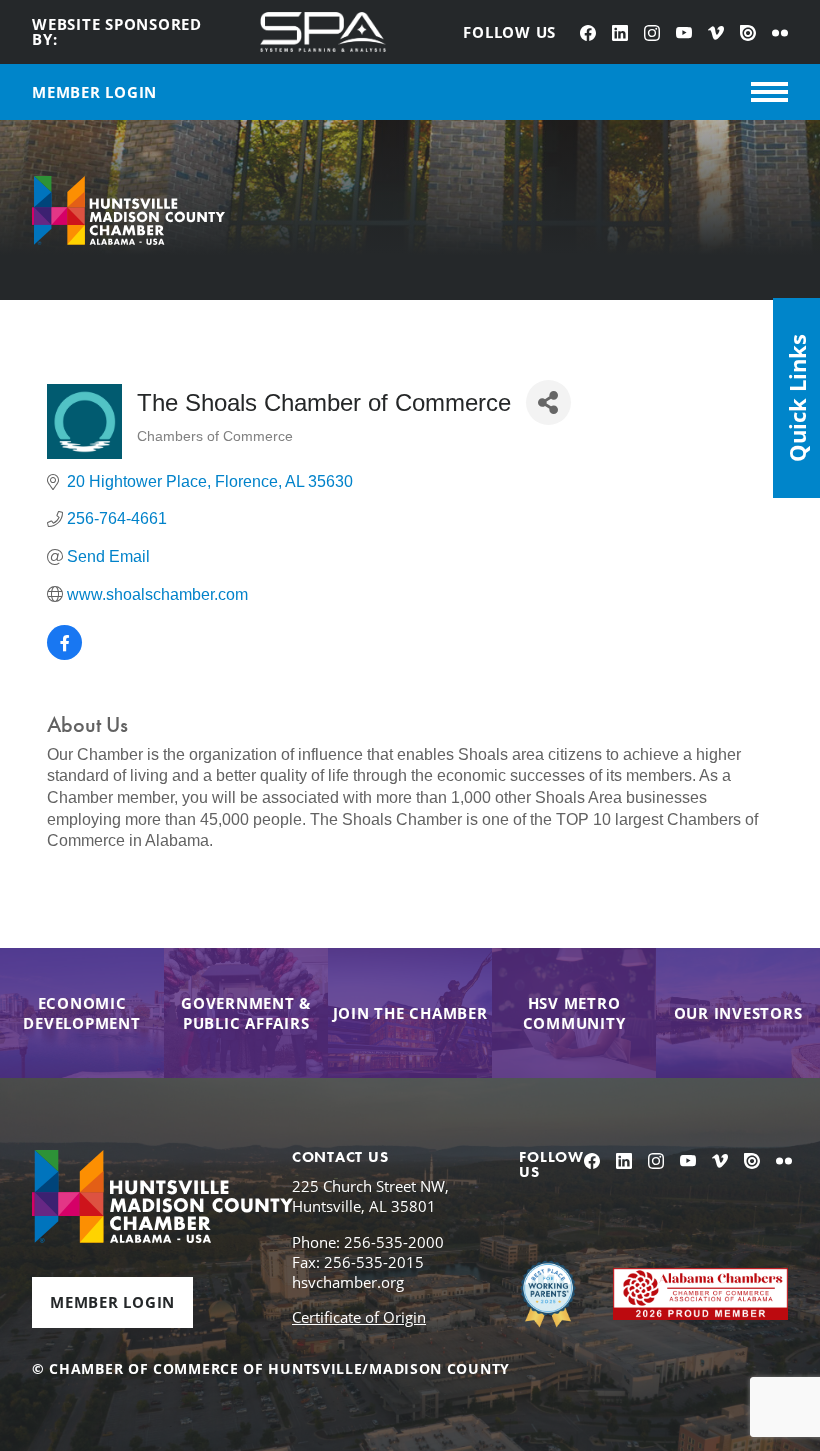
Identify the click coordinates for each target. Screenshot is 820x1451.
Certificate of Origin (359, 1317)
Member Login (112, 1302)
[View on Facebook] (64, 654)
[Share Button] (548, 402)
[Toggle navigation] (769, 92)
